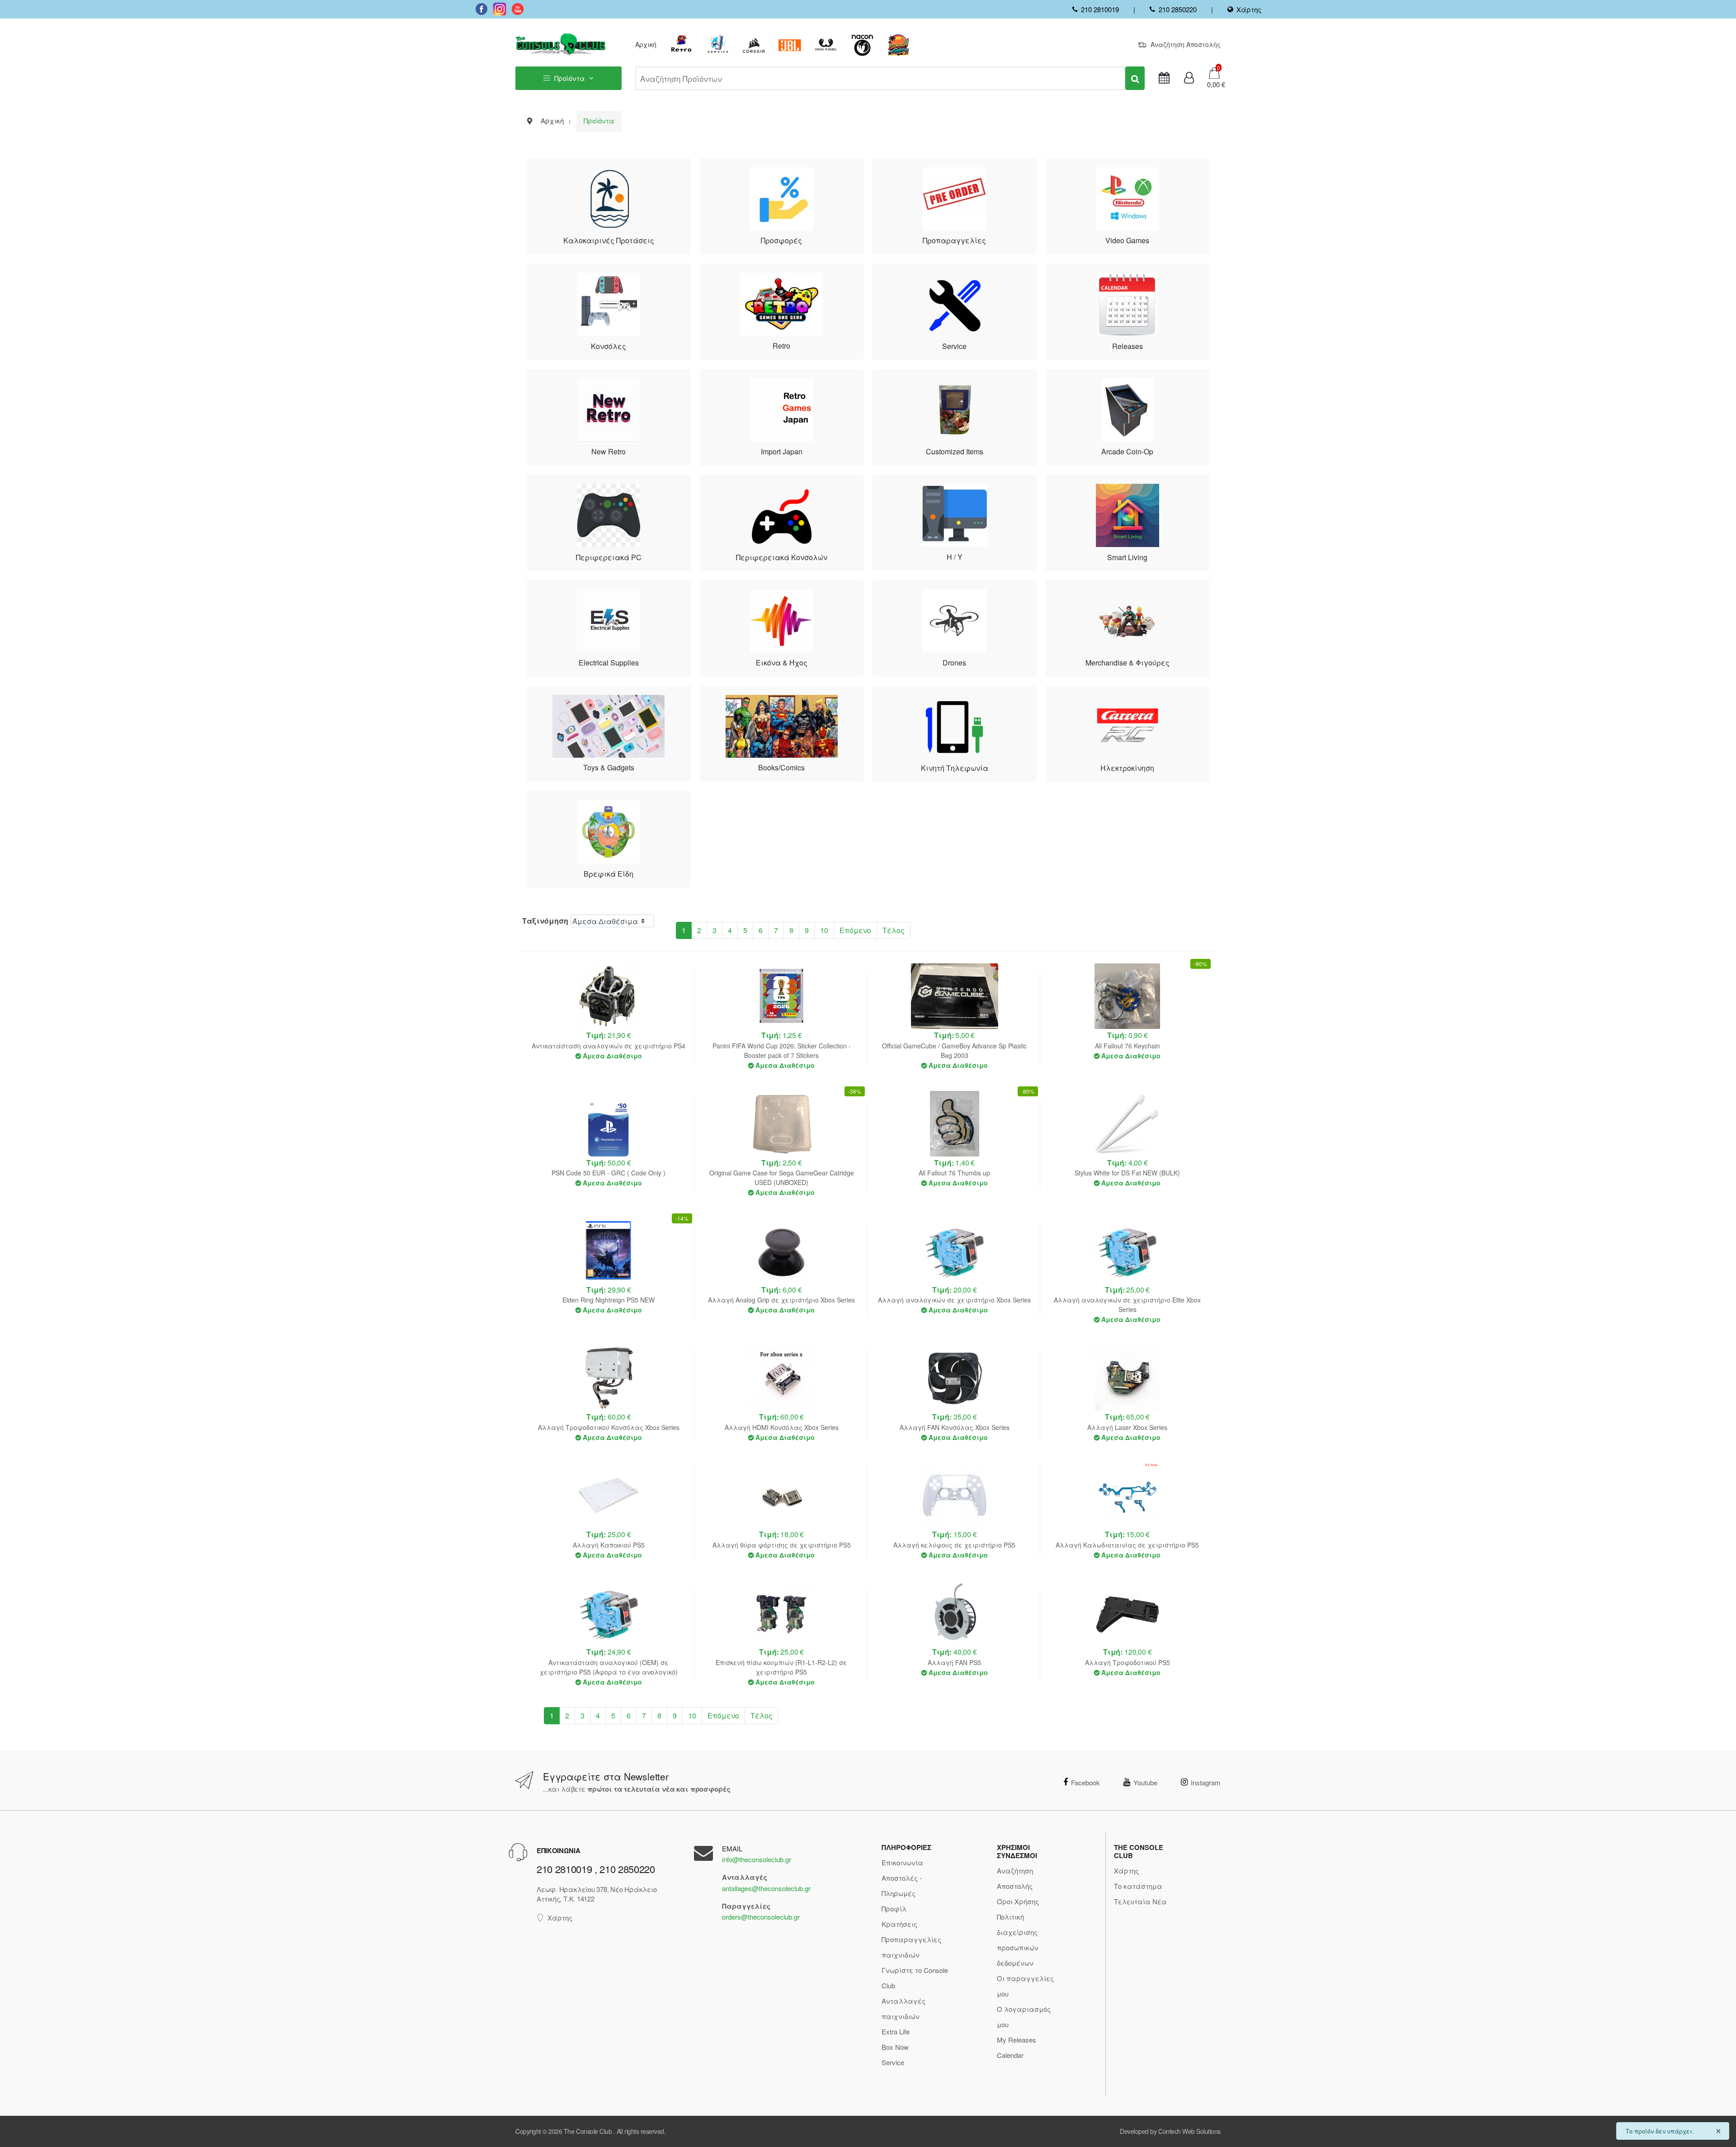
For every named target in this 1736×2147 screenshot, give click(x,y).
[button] (1213, 85)
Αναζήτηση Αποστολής (1186, 44)
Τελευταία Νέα (1140, 1901)
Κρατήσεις (899, 1924)
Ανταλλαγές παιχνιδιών (903, 2008)
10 (824, 930)
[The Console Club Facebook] (481, 9)
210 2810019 (1100, 9)
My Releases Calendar (1017, 2047)
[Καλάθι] (1214, 72)
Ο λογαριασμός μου (1024, 2017)
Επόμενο (855, 930)
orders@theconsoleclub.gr (761, 1917)
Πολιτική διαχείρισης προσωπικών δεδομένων (1018, 1940)
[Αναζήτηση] (1135, 78)
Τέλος (894, 930)
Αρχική (646, 44)
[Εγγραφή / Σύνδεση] (1189, 78)
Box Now (895, 2047)
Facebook (1085, 1782)
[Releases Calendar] (1164, 78)
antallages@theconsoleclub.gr (766, 1888)
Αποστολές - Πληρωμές (902, 1885)
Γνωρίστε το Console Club (915, 1978)
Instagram (1206, 1782)
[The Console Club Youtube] (518, 9)
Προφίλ (894, 1909)
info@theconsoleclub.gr (757, 1859)
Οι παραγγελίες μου (1025, 1986)
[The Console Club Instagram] (500, 9)
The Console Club (588, 2131)
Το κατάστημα (1138, 1886)
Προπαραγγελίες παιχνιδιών (911, 1947)
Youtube (1145, 1782)
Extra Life (896, 2031)
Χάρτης (1249, 9)
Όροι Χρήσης (1018, 1901)
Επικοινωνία (902, 1862)
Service (893, 2062)
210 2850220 (1177, 9)
